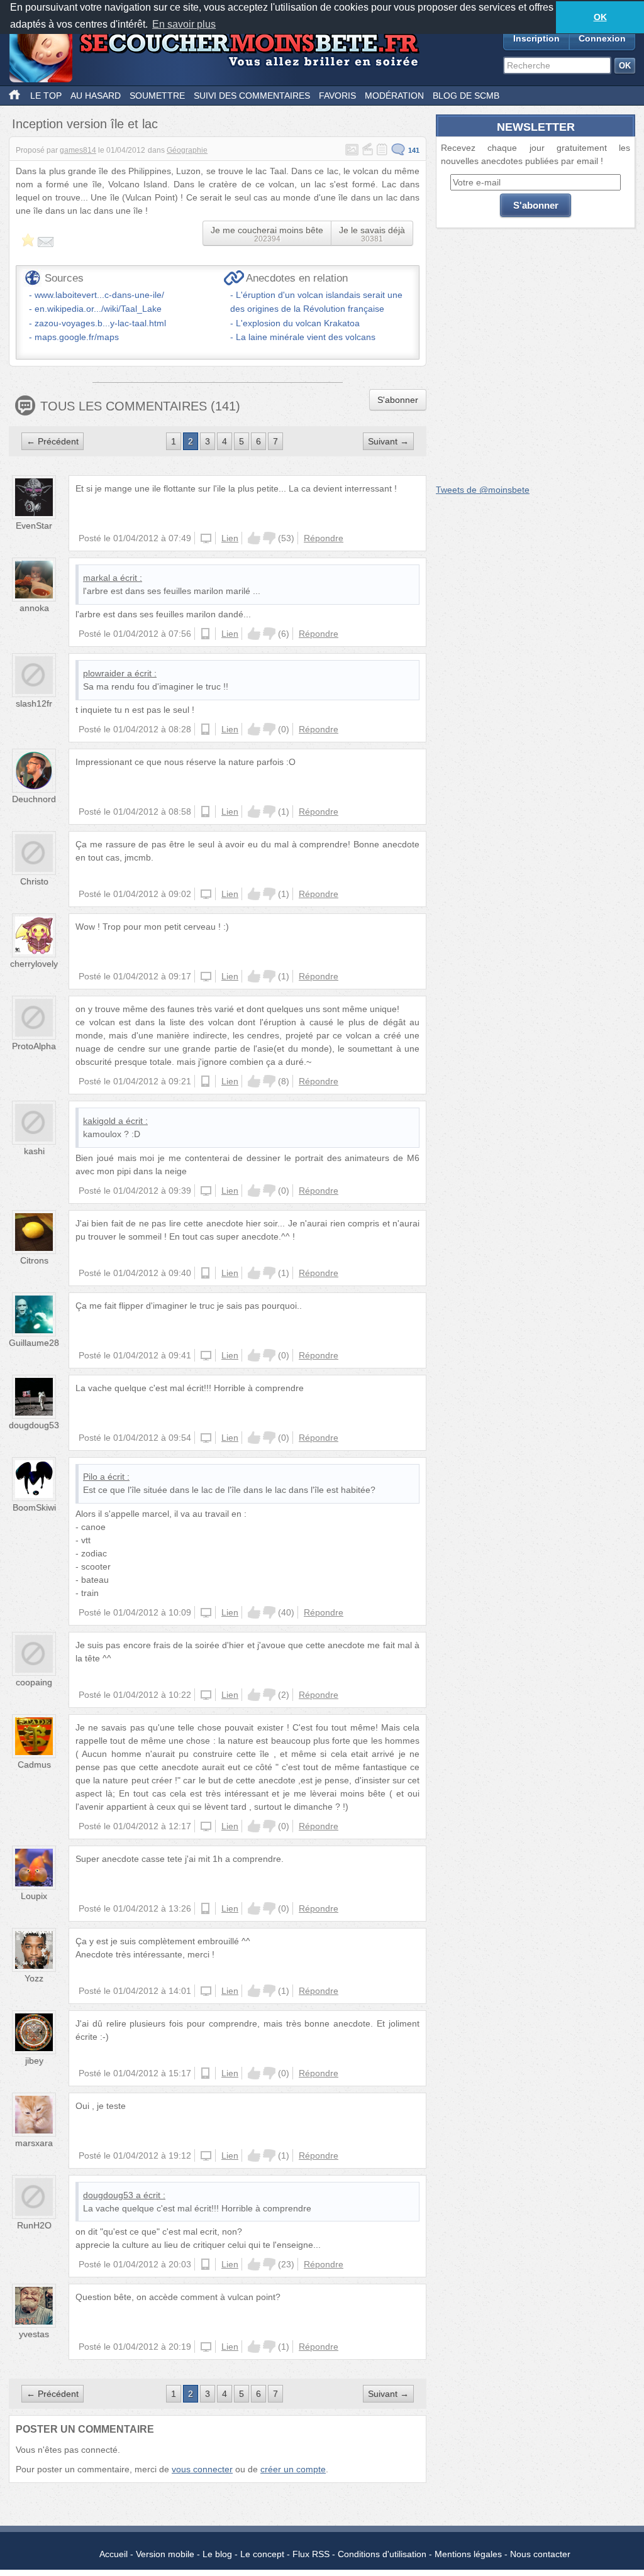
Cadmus (34, 1764)
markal (97, 578)
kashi (34, 1151)
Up (254, 538)
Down (269, 538)
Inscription (536, 38)
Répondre (324, 538)
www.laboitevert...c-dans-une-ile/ (99, 295)
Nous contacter (540, 2554)
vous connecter (202, 2469)
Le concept (262, 2554)
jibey (34, 2061)
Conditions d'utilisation (382, 2554)
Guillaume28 (34, 1343)
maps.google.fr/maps (77, 337)
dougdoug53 (34, 1425)
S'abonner (398, 400)
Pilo (90, 1477)
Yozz (34, 1978)
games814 (78, 150)
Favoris (337, 96)
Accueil (114, 2554)
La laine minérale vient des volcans (306, 337)
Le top (46, 96)
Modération (394, 96)
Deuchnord (34, 799)
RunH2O (34, 2225)
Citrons (34, 1260)
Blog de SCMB (466, 96)
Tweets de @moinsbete (483, 490)
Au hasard (96, 96)
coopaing (34, 1682)
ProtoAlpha (34, 1046)
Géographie (187, 150)
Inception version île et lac (85, 124)
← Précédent (53, 441)
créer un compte (293, 2469)
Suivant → (388, 441)
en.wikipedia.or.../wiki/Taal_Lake (98, 309)
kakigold (99, 1121)
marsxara (34, 2143)
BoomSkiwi (34, 1507)
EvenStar (34, 526)
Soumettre (157, 96)
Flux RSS (311, 2554)
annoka (34, 608)
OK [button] (600, 17)
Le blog (217, 2554)
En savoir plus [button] (184, 24)
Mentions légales (468, 2554)
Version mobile (165, 2554)
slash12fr (34, 703)
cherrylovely (34, 964)
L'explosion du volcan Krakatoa (298, 323)
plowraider (104, 673)
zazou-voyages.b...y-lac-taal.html (100, 323)
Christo (34, 881)
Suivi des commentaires (252, 96)
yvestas (34, 2334)
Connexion (602, 38)
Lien (230, 538)
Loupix (34, 1896)
